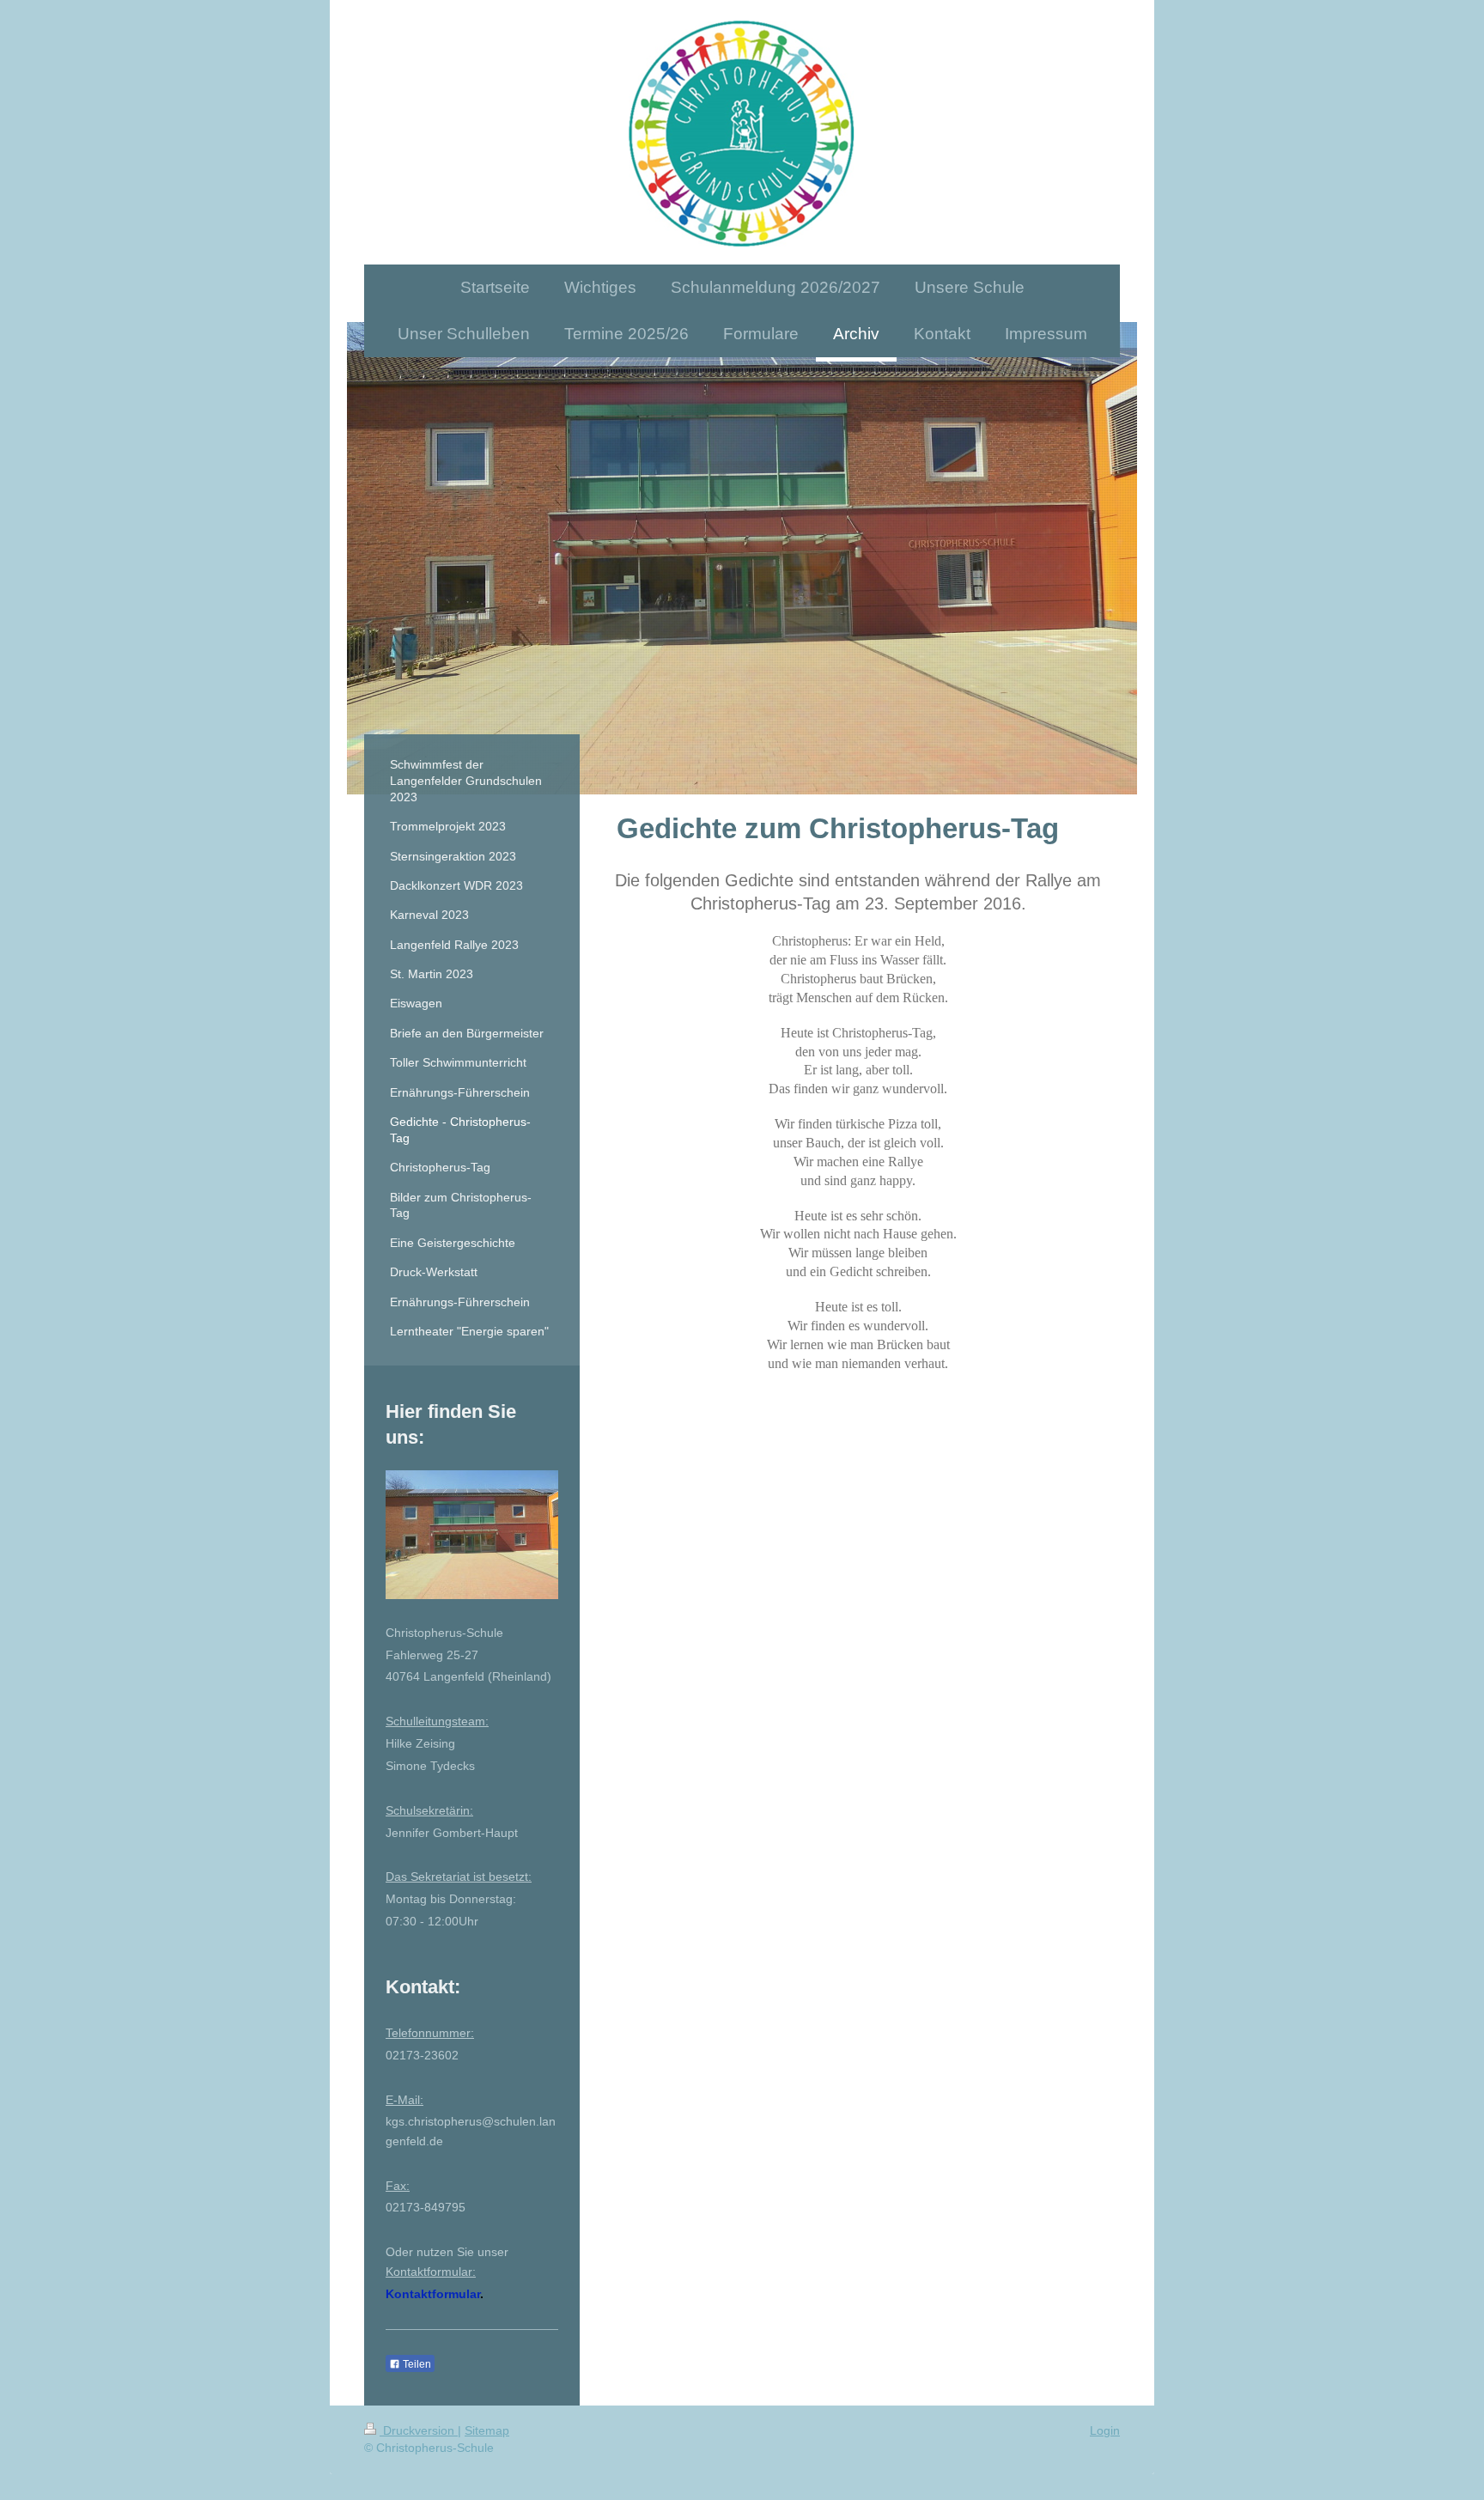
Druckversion (419, 2430)
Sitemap (487, 2430)
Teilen (416, 2364)
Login (1105, 2430)
